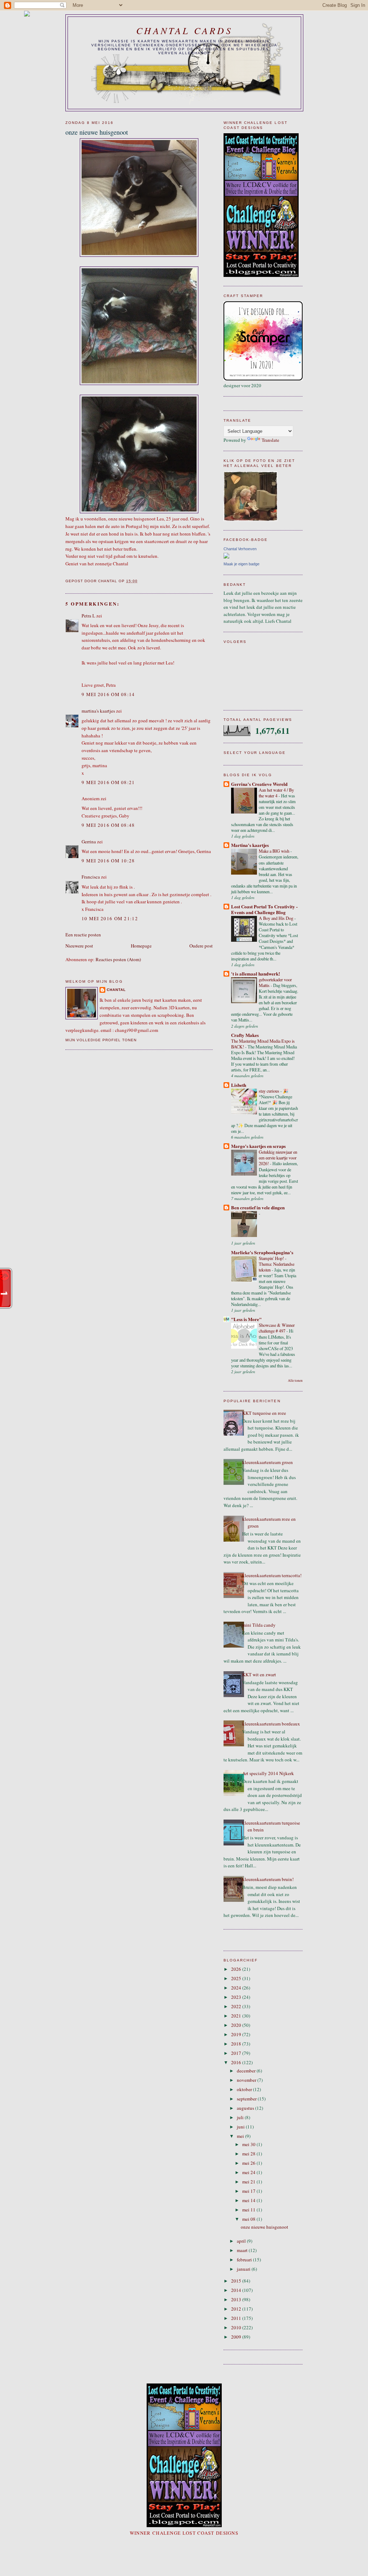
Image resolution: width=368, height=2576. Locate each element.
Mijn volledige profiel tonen (101, 1040)
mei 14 (249, 2200)
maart (243, 2250)
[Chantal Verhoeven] (226, 557)
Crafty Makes (245, 1035)
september (247, 2099)
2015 (237, 2281)
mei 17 (249, 2191)
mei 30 (249, 2144)
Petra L (88, 616)
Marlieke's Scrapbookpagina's (262, 1252)
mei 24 (249, 2172)
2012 (237, 2309)
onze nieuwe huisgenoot (264, 2227)
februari (245, 2260)
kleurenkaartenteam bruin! (268, 1879)
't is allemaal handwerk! (256, 974)
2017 (237, 2053)
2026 (237, 1969)
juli (241, 2117)
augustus (246, 2108)
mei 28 (249, 2154)
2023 (237, 1997)
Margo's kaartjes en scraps (258, 1146)
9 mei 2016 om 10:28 (108, 861)
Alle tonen (295, 1380)
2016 (237, 2062)
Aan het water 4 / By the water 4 (276, 793)
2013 (237, 2299)
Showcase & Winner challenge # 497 (277, 1328)
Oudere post (201, 946)
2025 (237, 1978)
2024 (237, 1988)
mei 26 (249, 2163)
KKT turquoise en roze (264, 1413)
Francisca (91, 877)
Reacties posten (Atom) (118, 959)
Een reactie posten (83, 935)
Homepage (141, 946)
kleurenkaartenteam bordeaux (271, 1724)
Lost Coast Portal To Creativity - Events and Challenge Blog (264, 909)
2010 (237, 2327)
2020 (237, 2025)
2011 (237, 2318)
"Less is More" (246, 1319)
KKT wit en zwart (259, 1674)
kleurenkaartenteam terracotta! (272, 1575)
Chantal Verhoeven (240, 549)
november (247, 2080)
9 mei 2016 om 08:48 (108, 825)
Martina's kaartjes (250, 845)
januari (244, 2269)
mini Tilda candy (259, 1625)
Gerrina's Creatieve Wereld (259, 784)
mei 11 (249, 2210)
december (247, 2071)
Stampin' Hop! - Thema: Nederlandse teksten (277, 1264)
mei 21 (249, 2182)
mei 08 (249, 2219)
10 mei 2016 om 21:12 (110, 918)
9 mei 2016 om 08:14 (108, 694)
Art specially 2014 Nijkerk (268, 1773)
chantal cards (184, 30)
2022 (237, 2006)
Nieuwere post (79, 946)
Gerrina (89, 842)
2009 (237, 2337)
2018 (237, 2044)
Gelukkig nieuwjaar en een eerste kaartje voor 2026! (278, 1158)
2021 (237, 2016)
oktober (245, 2089)
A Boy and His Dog (277, 918)
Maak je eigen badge (241, 564)
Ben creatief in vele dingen (258, 1207)
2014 (237, 2290)
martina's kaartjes (98, 711)
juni (241, 2127)
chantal (116, 990)
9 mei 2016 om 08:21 (108, 782)
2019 (237, 2034)
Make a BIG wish (275, 851)
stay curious (270, 1091)
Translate (270, 440)
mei (241, 2136)
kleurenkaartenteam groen (268, 1462)
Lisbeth (239, 1085)
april (242, 2241)
